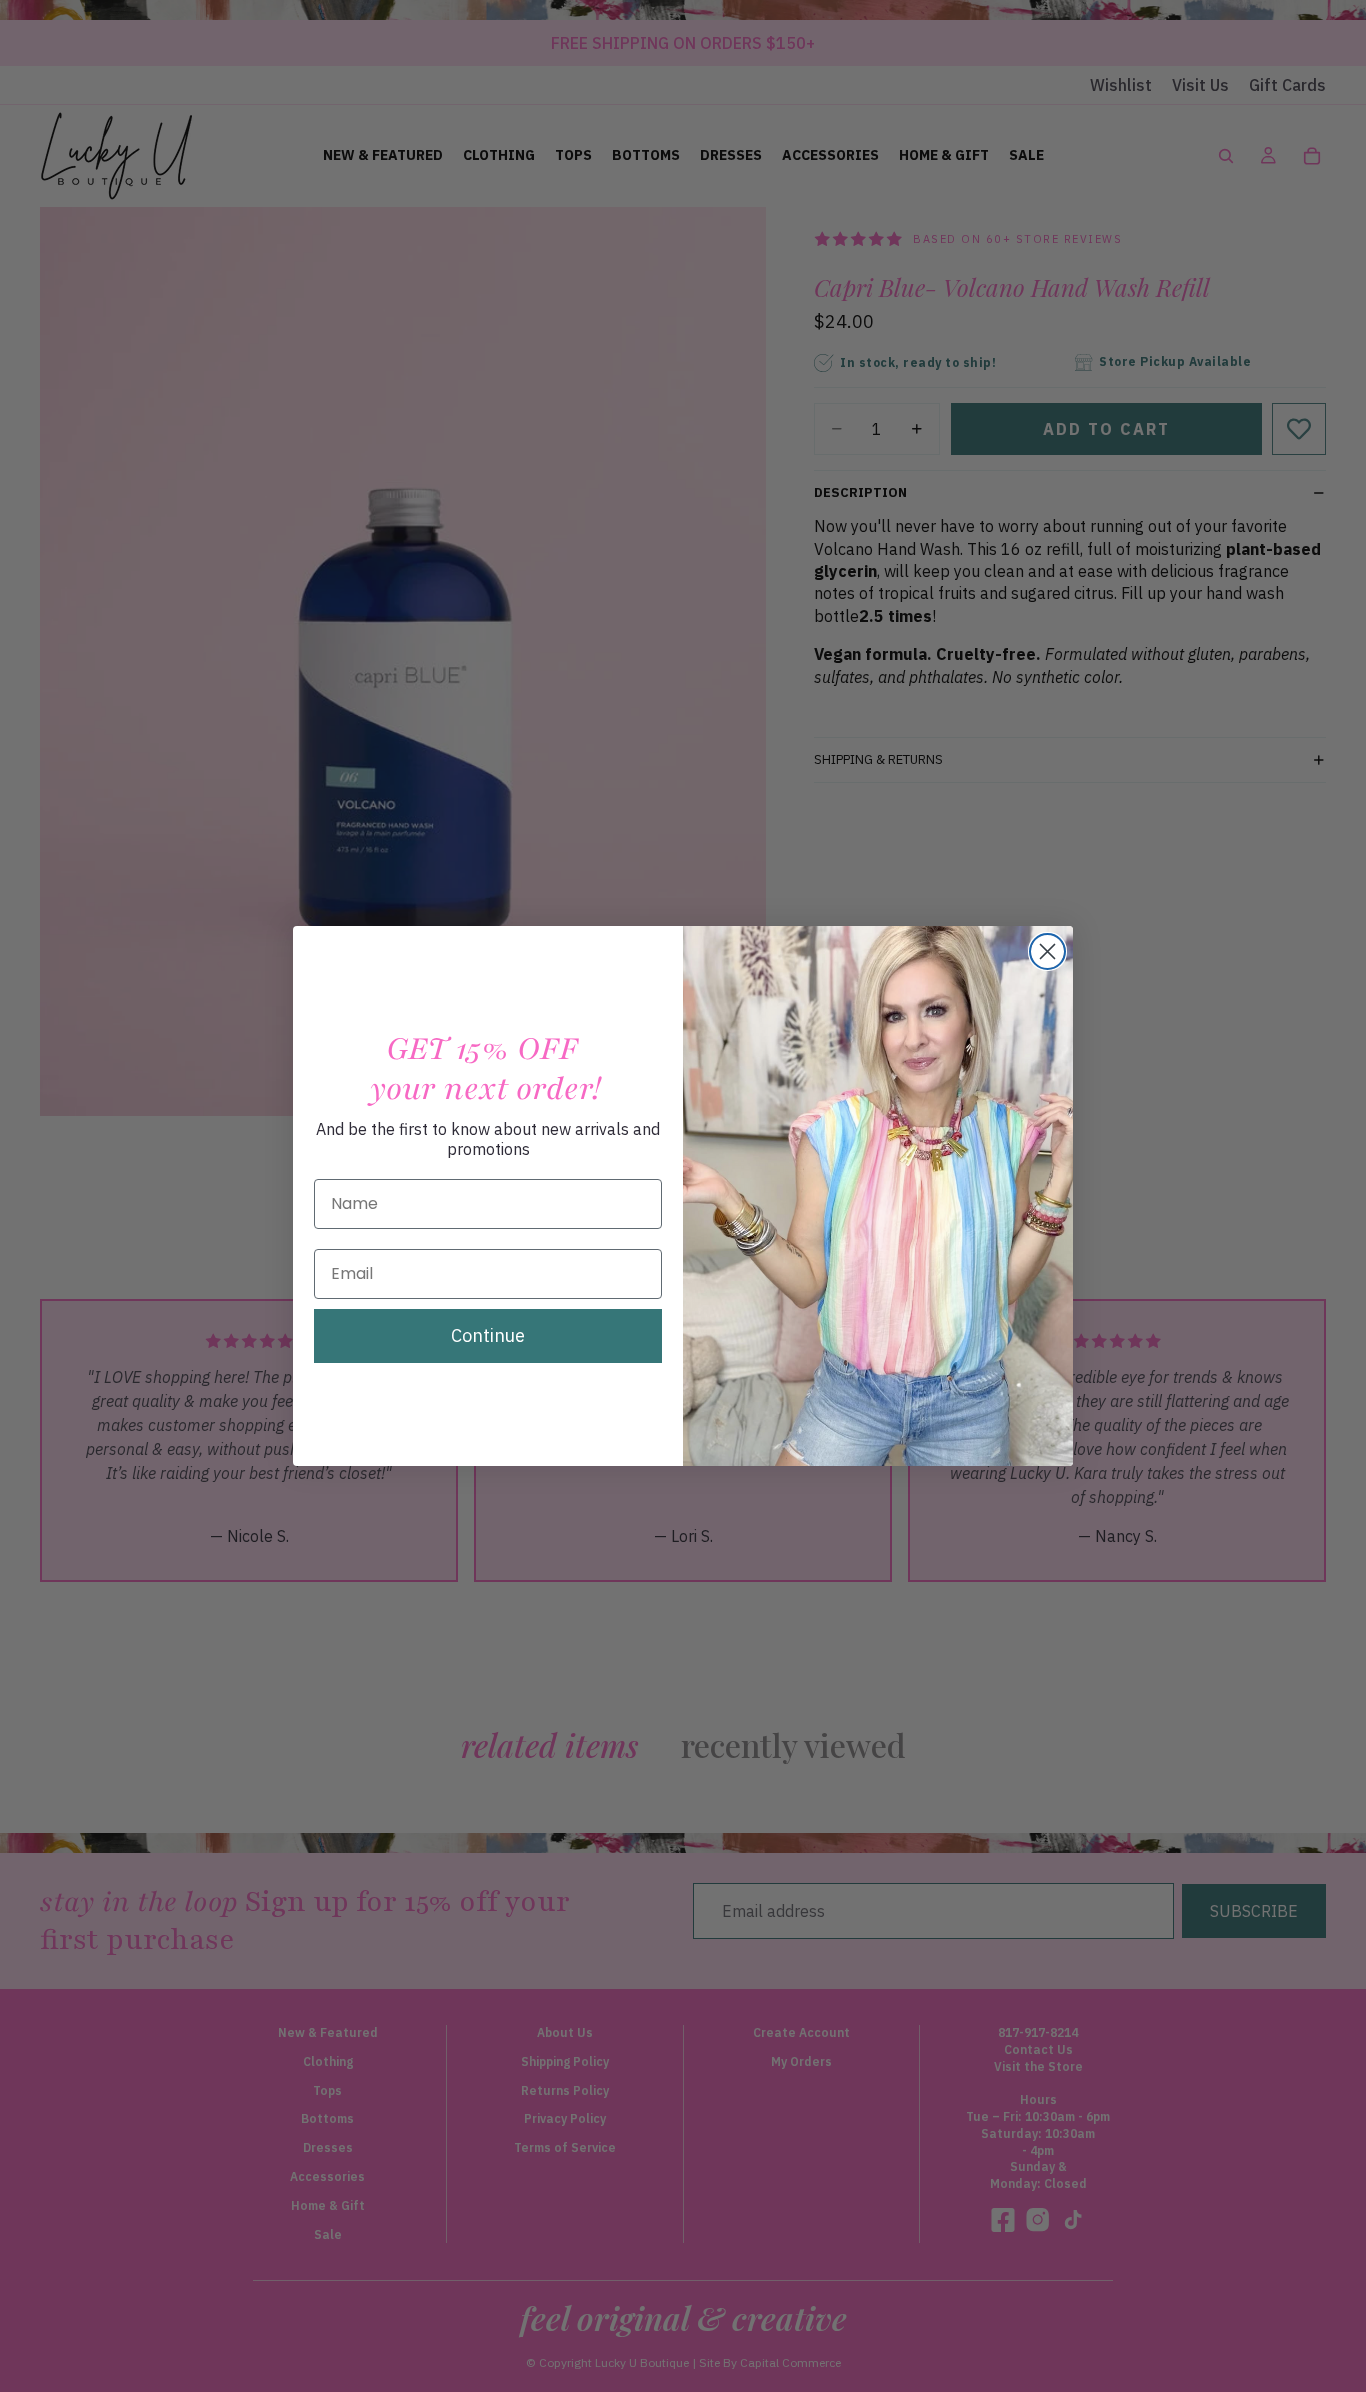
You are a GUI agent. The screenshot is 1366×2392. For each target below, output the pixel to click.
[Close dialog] (1047, 951)
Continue (488, 1335)
